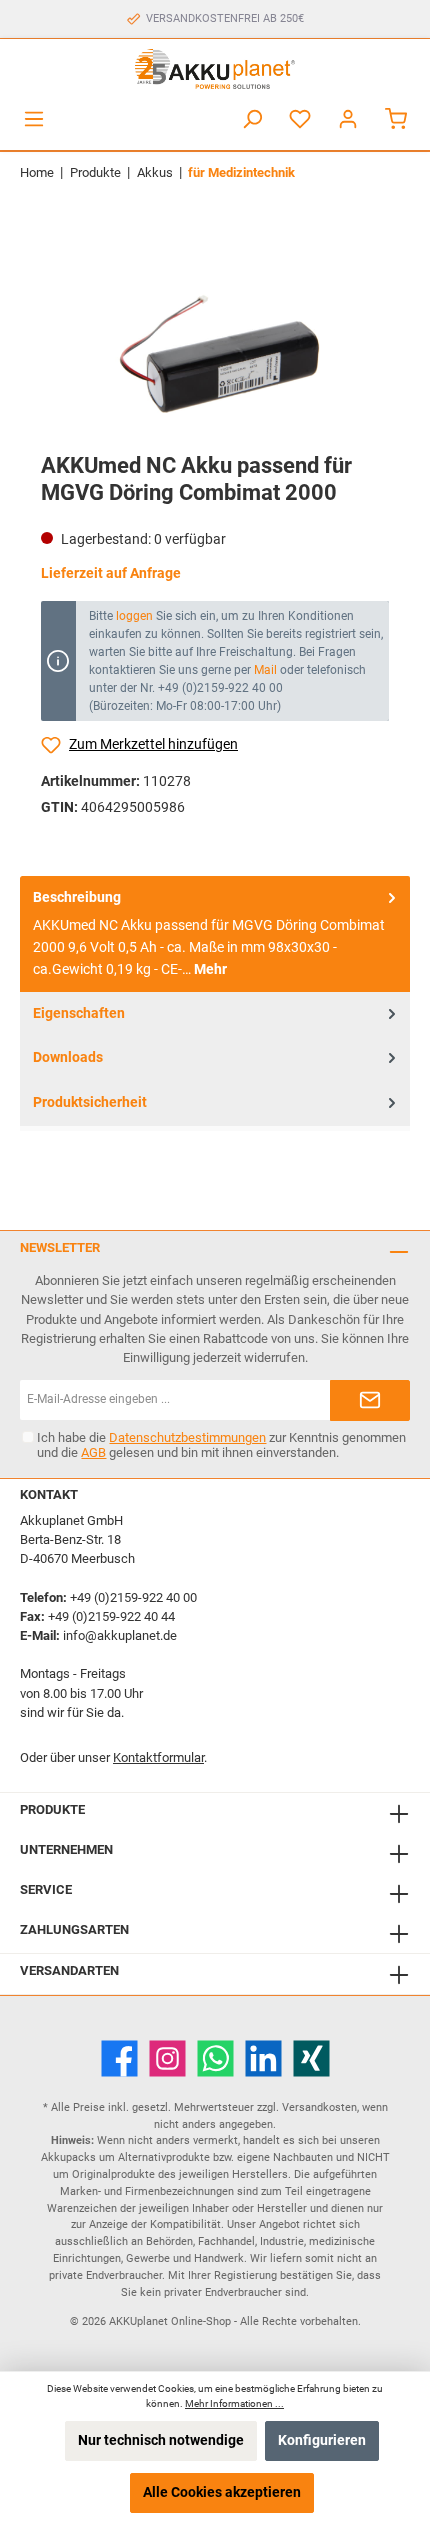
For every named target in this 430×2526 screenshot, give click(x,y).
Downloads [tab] (68, 1057)
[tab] (215, 934)
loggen (134, 616)
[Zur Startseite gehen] (215, 69)
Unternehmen (66, 1849)
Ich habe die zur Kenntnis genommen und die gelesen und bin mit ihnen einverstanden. (221, 1445)
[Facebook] (119, 2058)
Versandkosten (319, 2107)
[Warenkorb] (396, 119)
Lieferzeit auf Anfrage (111, 573)
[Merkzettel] (300, 119)
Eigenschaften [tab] (79, 1013)
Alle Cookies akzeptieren (222, 2492)
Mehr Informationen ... (234, 2403)
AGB (93, 1452)
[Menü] (34, 119)
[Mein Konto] (348, 119)
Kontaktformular (158, 1757)
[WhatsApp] (215, 2058)
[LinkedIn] (263, 2058)
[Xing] (311, 2058)
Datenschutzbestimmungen (187, 1437)
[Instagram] (167, 2058)
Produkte (52, 1809)
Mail (265, 670)
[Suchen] (252, 119)
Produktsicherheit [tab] (90, 1102)
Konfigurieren (322, 2440)
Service (46, 1889)
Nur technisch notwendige (161, 2440)
